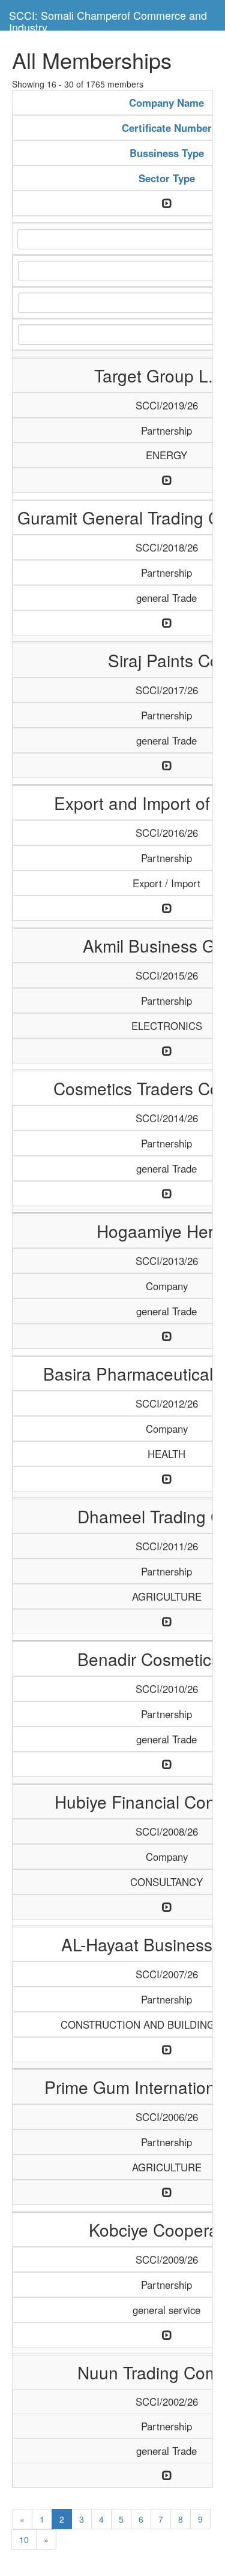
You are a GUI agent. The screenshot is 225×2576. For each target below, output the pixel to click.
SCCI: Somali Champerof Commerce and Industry (108, 19)
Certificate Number (167, 128)
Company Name (166, 103)
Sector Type (167, 178)
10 (24, 2539)
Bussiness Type (167, 153)
